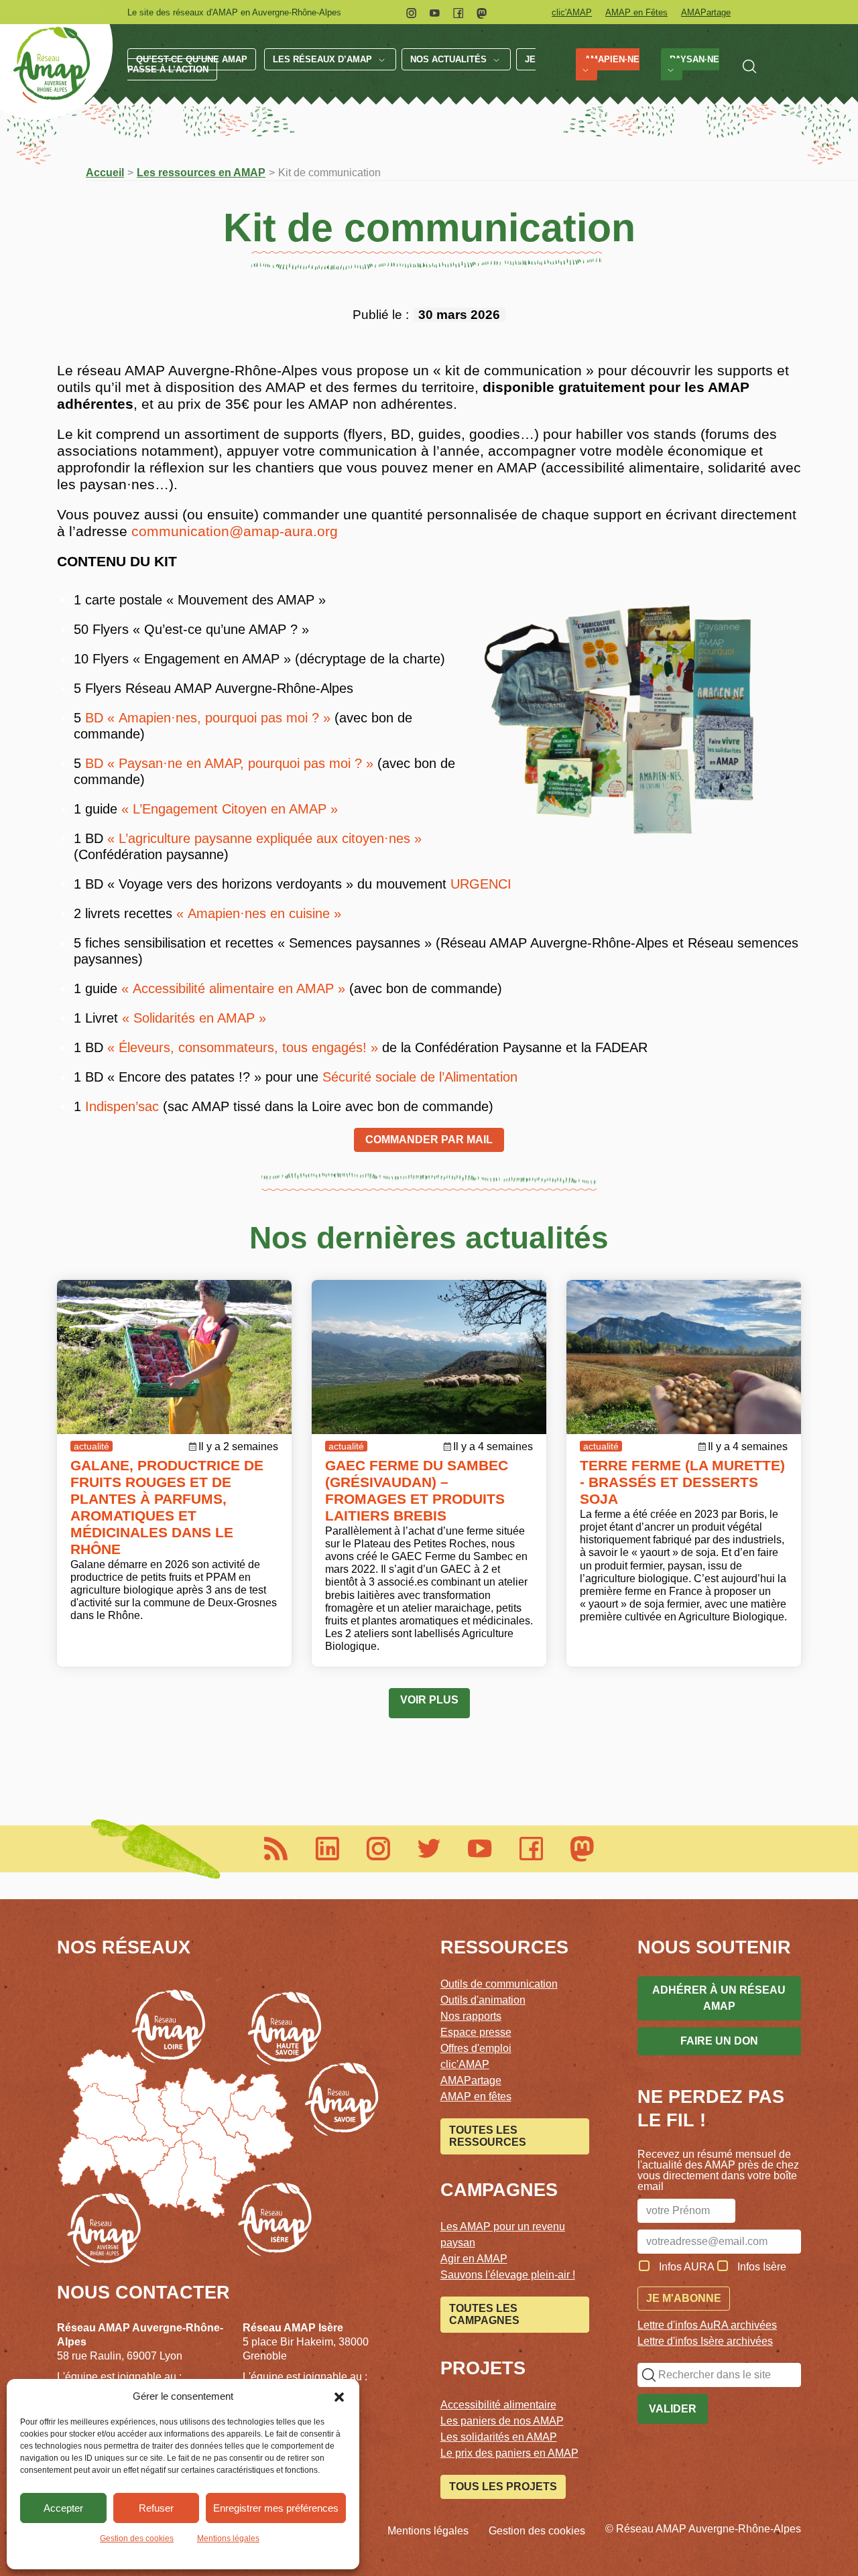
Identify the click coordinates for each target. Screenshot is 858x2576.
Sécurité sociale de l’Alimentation (420, 1077)
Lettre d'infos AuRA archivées (707, 2325)
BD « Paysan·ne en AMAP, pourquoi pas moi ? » (229, 763)
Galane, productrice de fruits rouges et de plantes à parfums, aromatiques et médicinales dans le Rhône (167, 1507)
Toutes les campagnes (484, 2314)
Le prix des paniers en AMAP (509, 2453)
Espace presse (476, 2032)
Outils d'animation (483, 2000)
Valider (673, 2409)
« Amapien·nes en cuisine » (259, 913)
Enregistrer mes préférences (276, 2508)
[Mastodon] (482, 12)
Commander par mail (429, 1140)
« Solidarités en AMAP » (194, 1018)
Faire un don (719, 2041)
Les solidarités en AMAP (499, 2437)
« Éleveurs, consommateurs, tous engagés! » (243, 1047)
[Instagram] (411, 12)
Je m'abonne (684, 2298)
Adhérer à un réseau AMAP (719, 1998)
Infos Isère (762, 2267)
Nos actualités (448, 59)
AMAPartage (706, 12)
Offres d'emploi (476, 2048)
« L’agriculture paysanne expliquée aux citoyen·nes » (264, 838)
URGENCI (481, 884)
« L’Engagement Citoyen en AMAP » (230, 809)
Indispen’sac (122, 1106)
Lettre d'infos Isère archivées (705, 2341)
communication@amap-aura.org (235, 531)
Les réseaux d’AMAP (322, 59)
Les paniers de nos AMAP (502, 2421)
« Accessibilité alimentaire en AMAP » (233, 988)
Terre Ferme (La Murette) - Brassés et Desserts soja (682, 1482)
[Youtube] (435, 12)
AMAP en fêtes (476, 2097)
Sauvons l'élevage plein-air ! (508, 2275)
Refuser (156, 2508)
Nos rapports (471, 2016)
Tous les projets (503, 2487)
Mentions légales (228, 2538)
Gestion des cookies (137, 2538)
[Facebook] (458, 12)
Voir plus (429, 1700)
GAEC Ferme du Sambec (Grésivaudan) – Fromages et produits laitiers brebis (417, 1490)
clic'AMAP (572, 12)
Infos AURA (687, 2267)
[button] (339, 2396)
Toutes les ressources (488, 2136)
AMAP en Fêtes (636, 12)
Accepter (63, 2508)
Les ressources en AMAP (201, 173)
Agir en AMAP (474, 2259)
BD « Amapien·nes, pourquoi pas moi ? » (208, 718)
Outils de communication (499, 1984)
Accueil (105, 173)
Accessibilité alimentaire (498, 2405)
